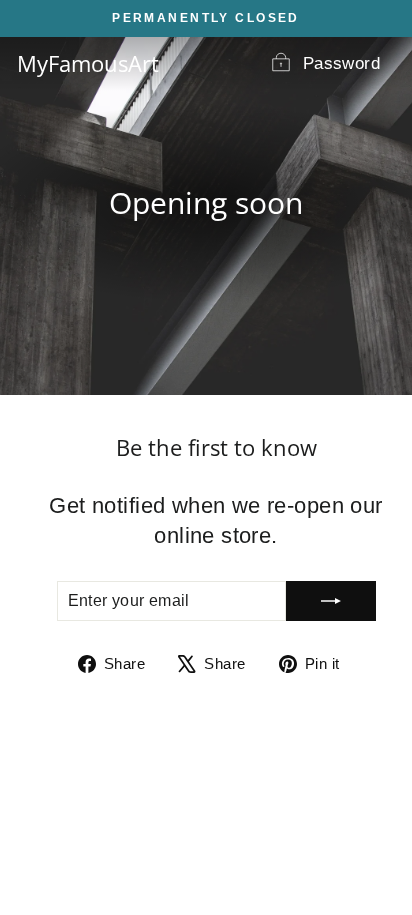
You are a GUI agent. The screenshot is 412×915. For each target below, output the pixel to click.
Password (341, 63)
